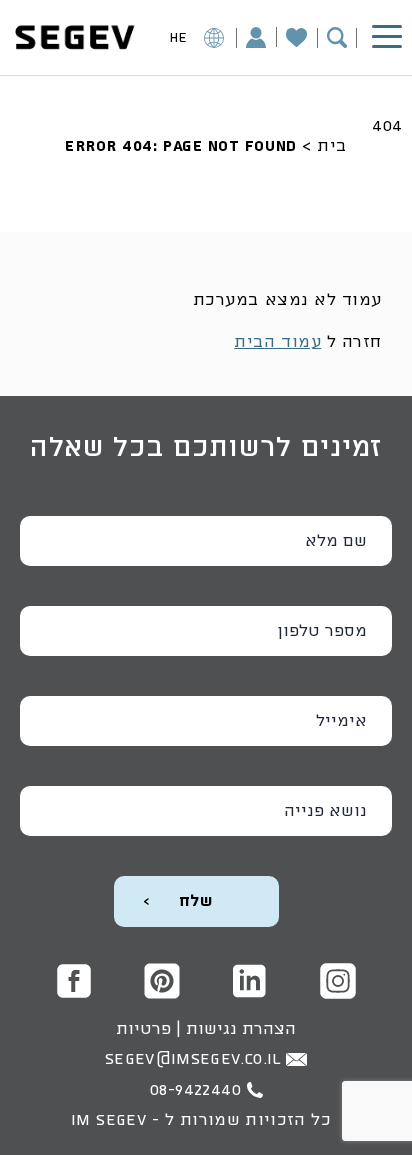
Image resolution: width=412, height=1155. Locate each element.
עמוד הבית (277, 342)
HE (178, 38)
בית (332, 146)
